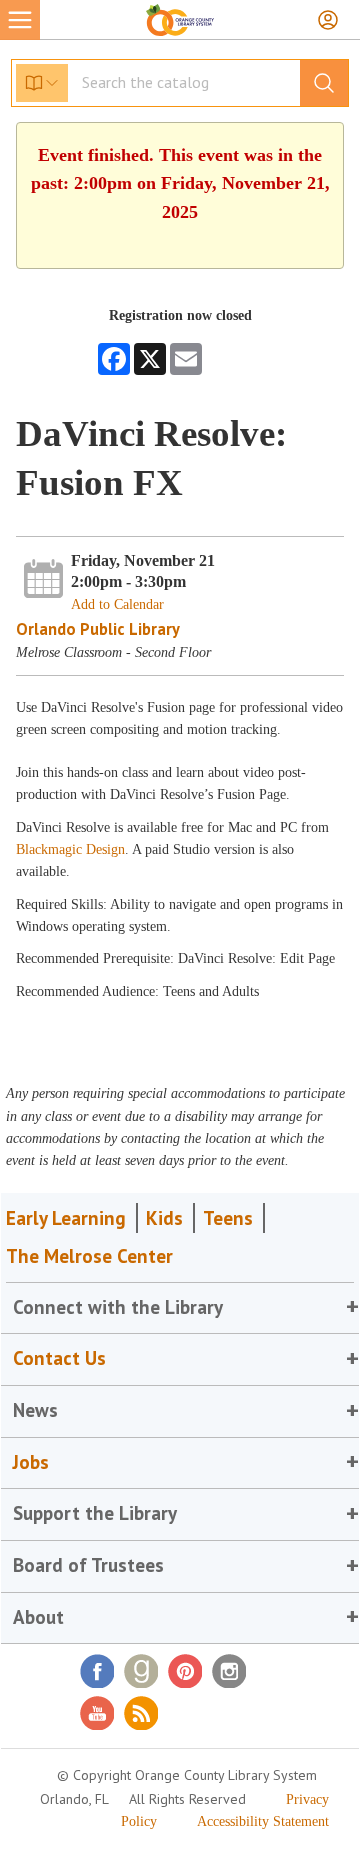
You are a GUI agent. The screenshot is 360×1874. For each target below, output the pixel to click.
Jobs (31, 1462)
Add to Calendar (117, 604)
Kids (164, 1218)
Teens (228, 1218)
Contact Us (59, 1358)
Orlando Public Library (98, 629)
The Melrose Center (89, 1256)
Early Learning (66, 1218)
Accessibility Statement (263, 1821)
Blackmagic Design (70, 849)
